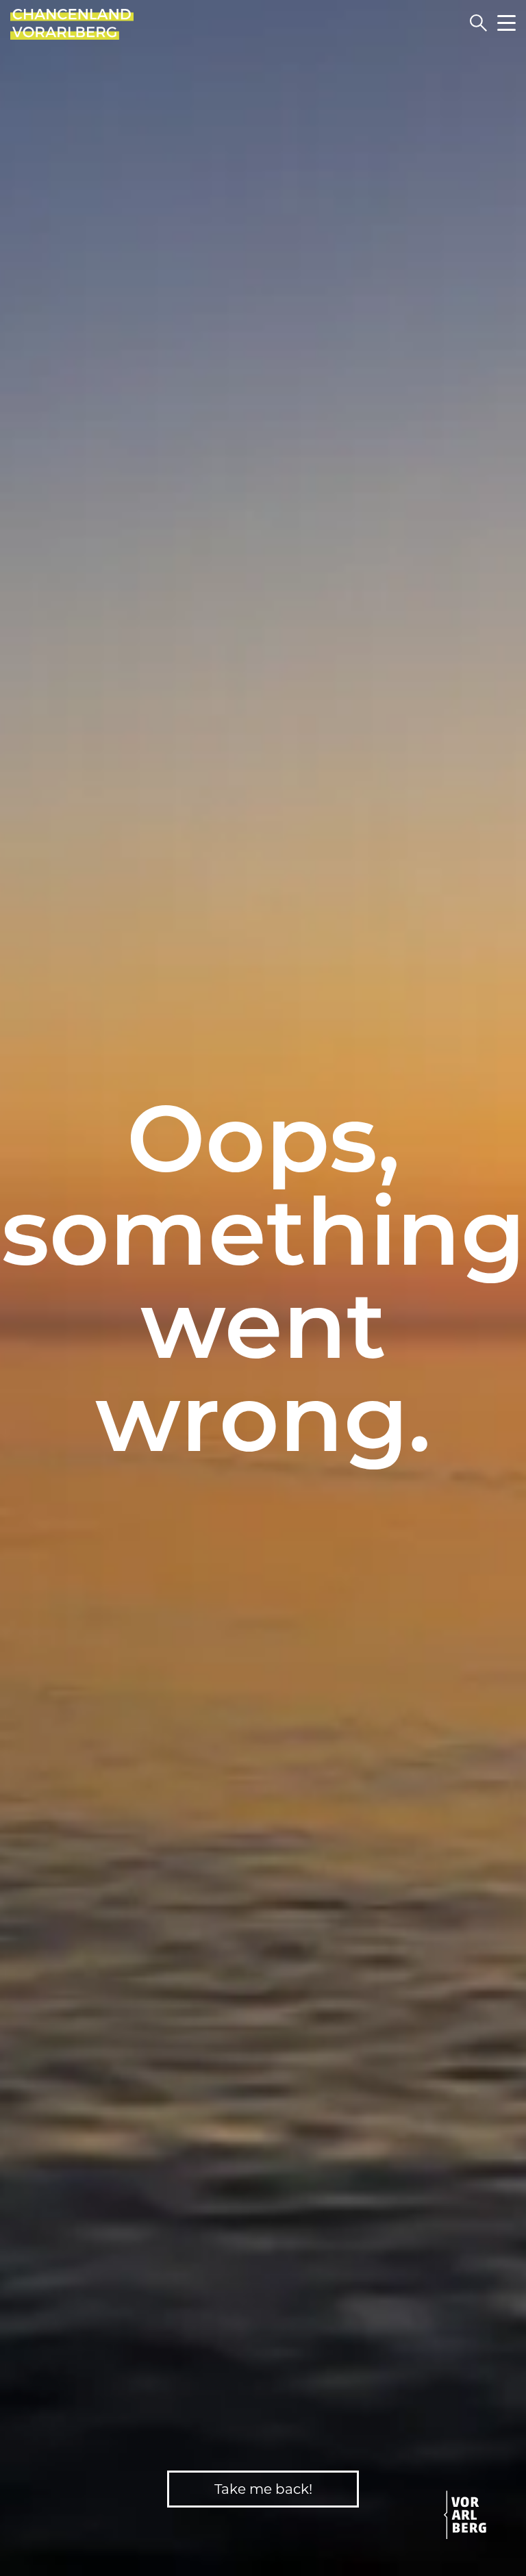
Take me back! (263, 2489)
